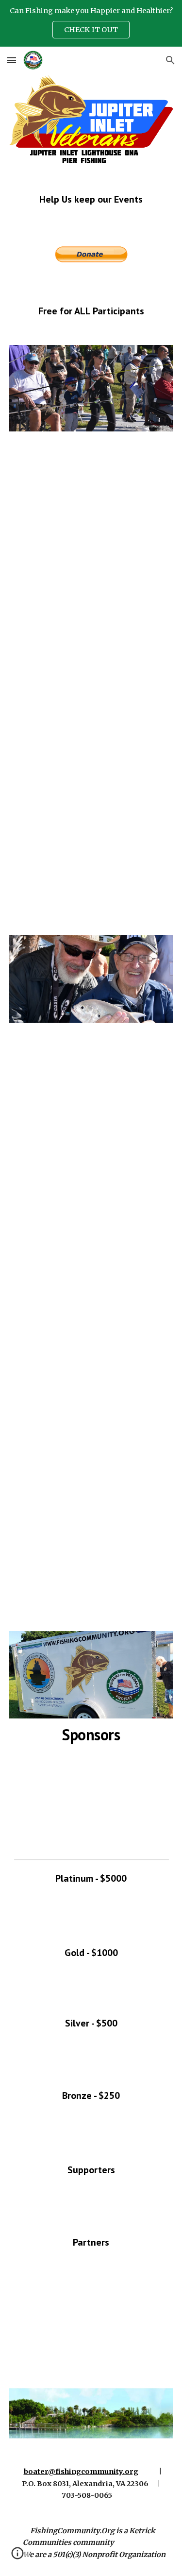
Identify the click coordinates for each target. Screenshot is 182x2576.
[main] (91, 199)
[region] (91, 23)
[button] (12, 60)
